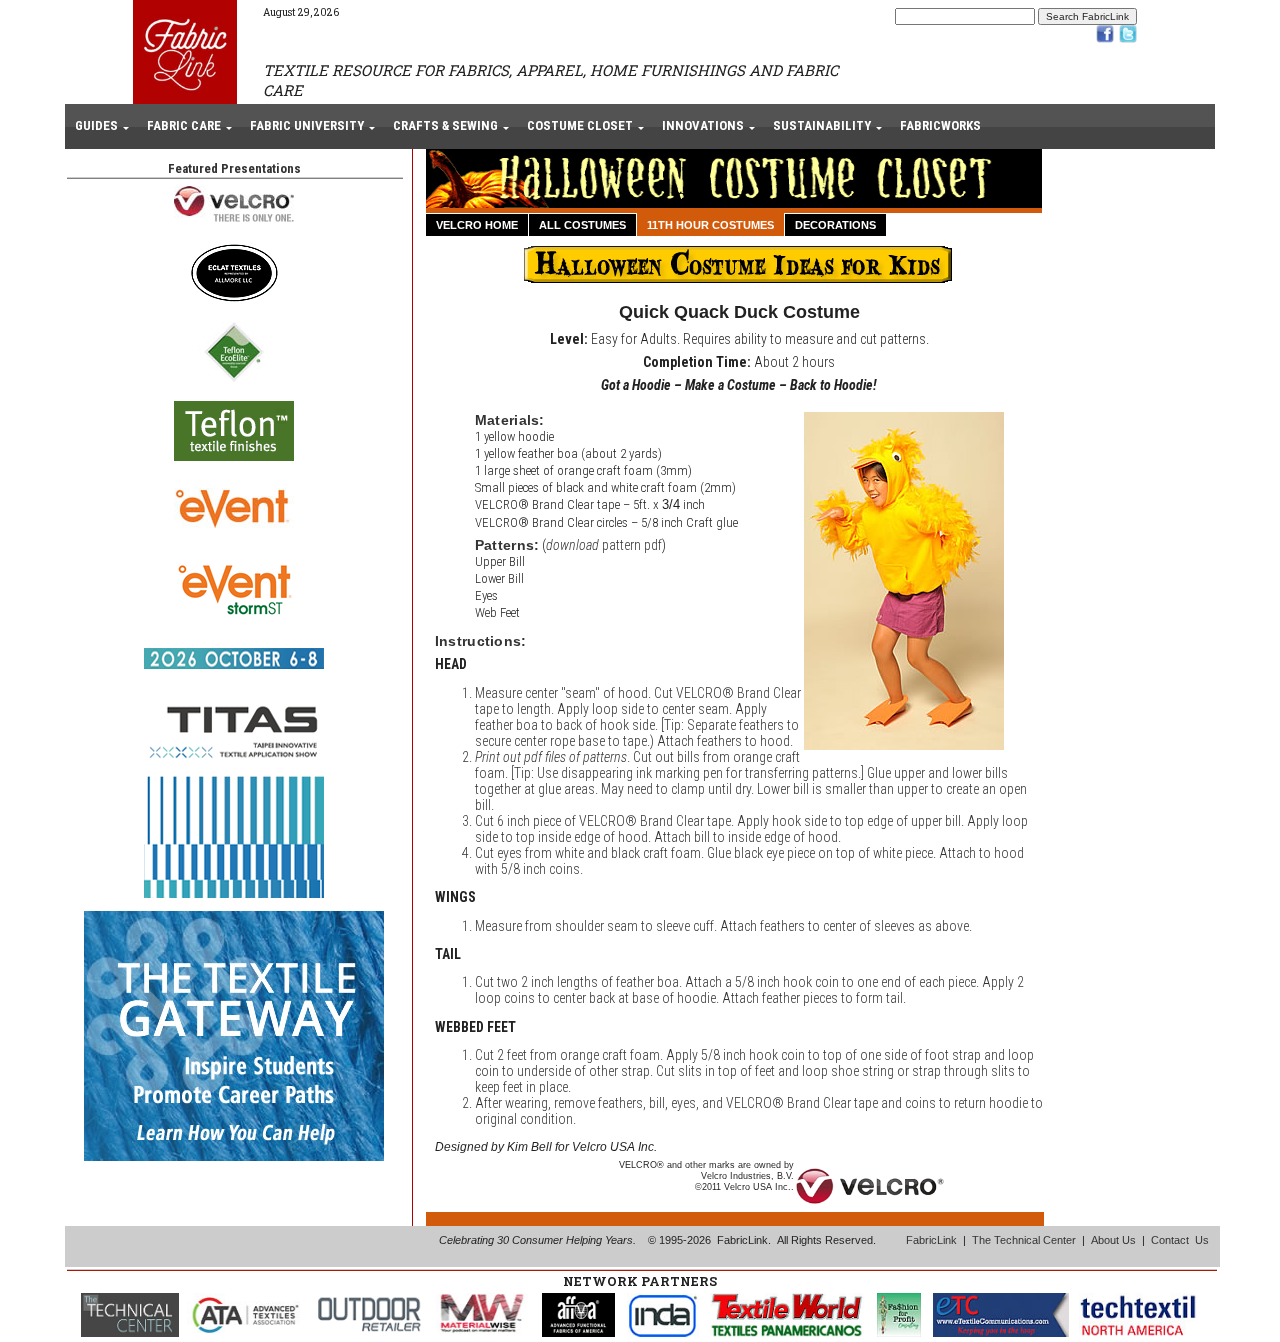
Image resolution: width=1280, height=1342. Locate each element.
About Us (1113, 1240)
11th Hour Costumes (710, 225)
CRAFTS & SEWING (445, 125)
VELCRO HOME (477, 225)
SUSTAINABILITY (822, 125)
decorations (835, 225)
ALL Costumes (582, 225)
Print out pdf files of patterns (551, 757)
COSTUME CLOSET (580, 125)
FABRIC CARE (184, 125)
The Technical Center (1024, 1240)
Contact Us (1180, 1240)
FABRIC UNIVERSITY (307, 125)
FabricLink (931, 1240)
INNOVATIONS (703, 125)
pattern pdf (604, 545)
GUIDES (96, 125)
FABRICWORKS (940, 125)
